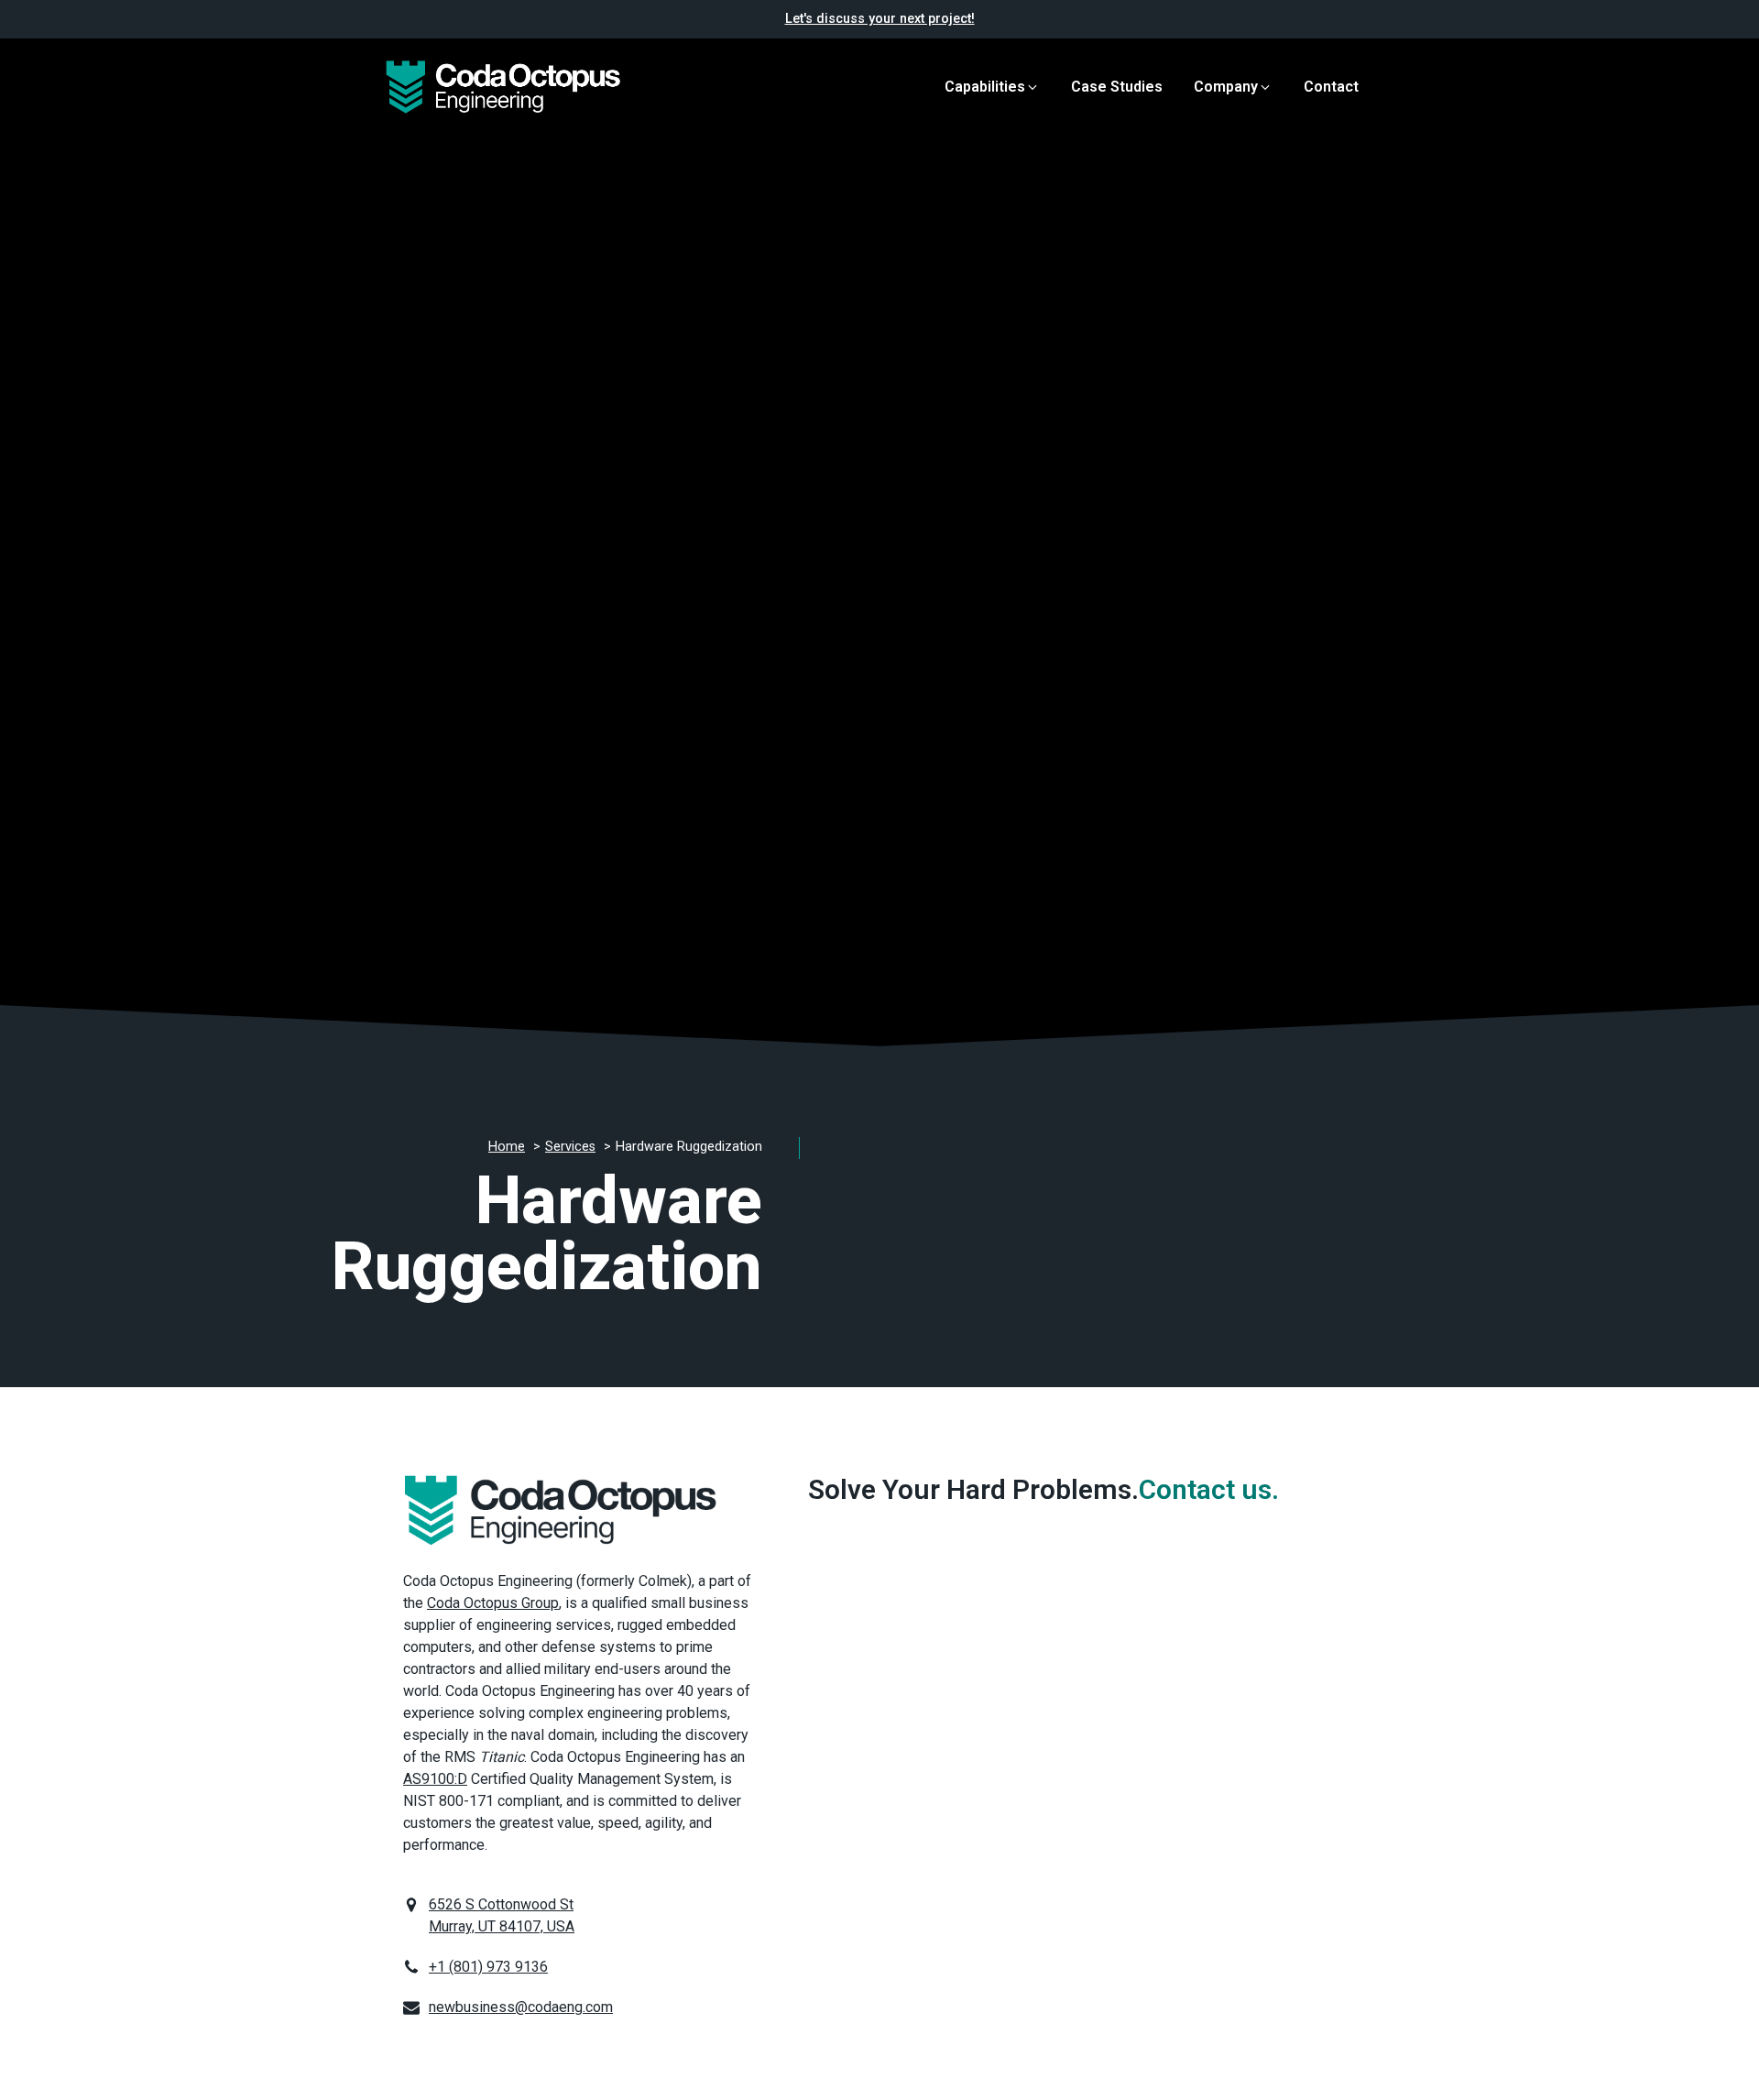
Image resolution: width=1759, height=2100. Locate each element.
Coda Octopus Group (493, 1603)
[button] (992, 87)
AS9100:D (435, 1779)
